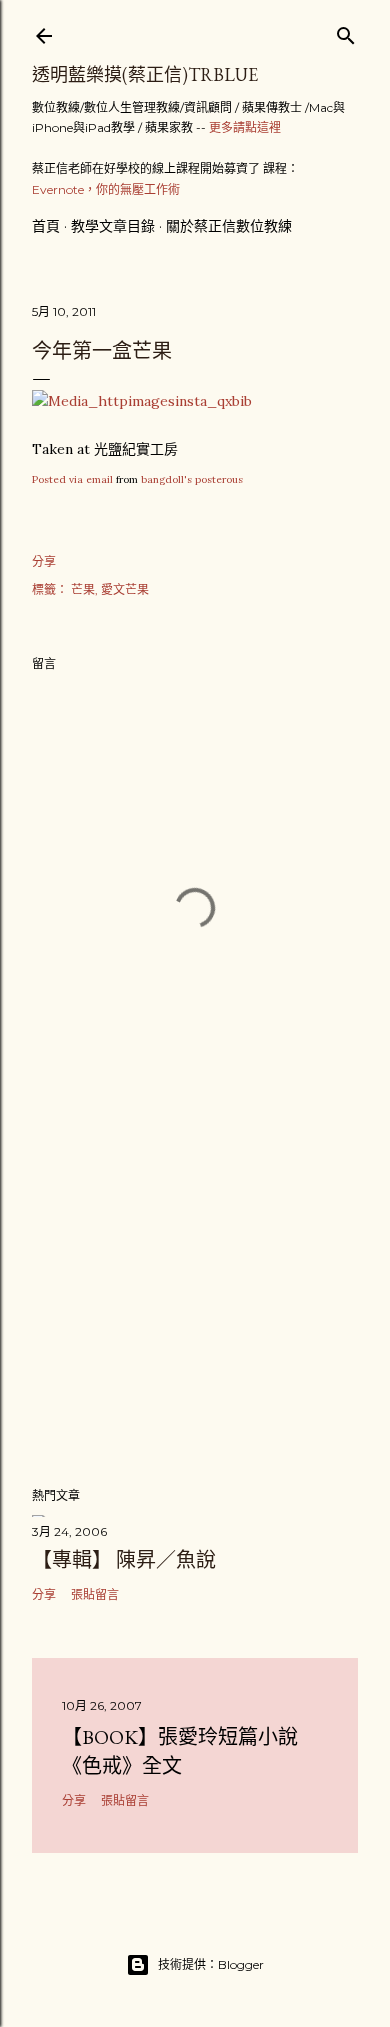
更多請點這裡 (245, 127)
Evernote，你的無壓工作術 (106, 189)
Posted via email (72, 479)
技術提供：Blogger (211, 1964)
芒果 (83, 589)
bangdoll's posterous (192, 479)
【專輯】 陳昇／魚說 (124, 1560)
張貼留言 (95, 1594)
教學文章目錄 (113, 226)
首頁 (46, 226)
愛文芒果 (125, 589)
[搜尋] (346, 31)
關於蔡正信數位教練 (229, 226)
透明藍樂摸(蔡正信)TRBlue (145, 74)
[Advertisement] (195, 1311)
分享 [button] (44, 561)
